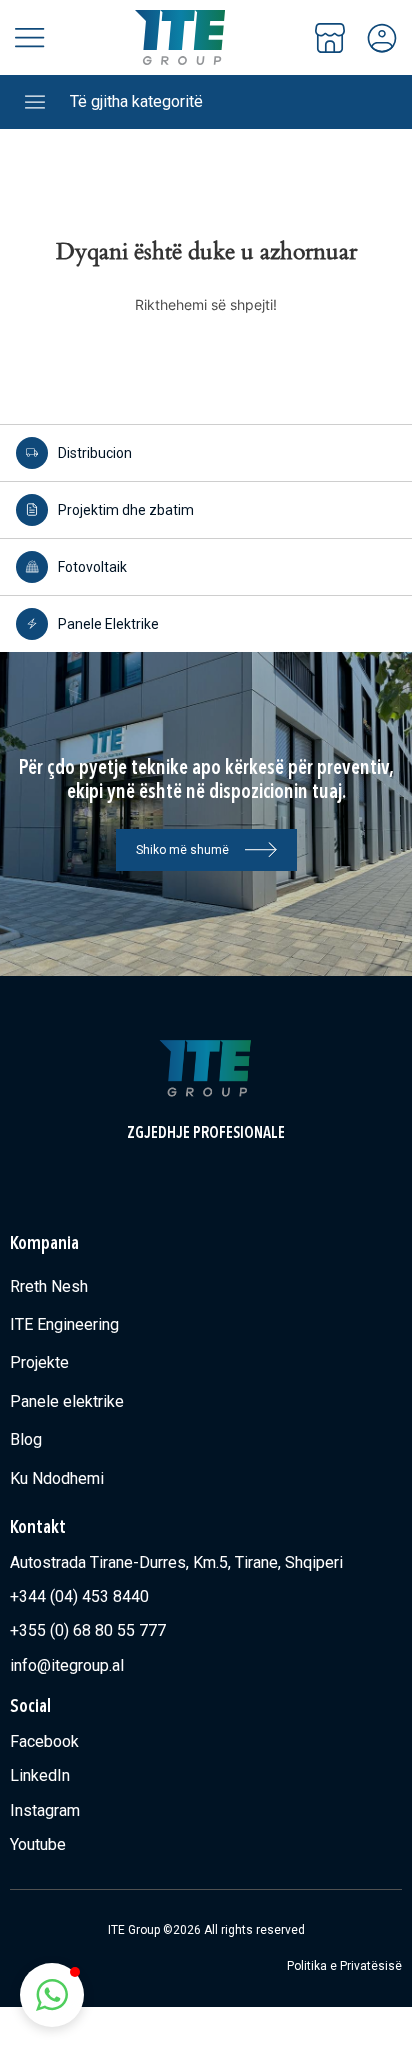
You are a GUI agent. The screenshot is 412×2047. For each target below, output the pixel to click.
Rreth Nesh (49, 1286)
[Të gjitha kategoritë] (35, 102)
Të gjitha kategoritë (136, 101)
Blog (26, 1439)
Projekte (39, 1362)
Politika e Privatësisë (344, 1966)
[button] (52, 1995)
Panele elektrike (67, 1401)
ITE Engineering (64, 1324)
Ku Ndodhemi (57, 1478)
